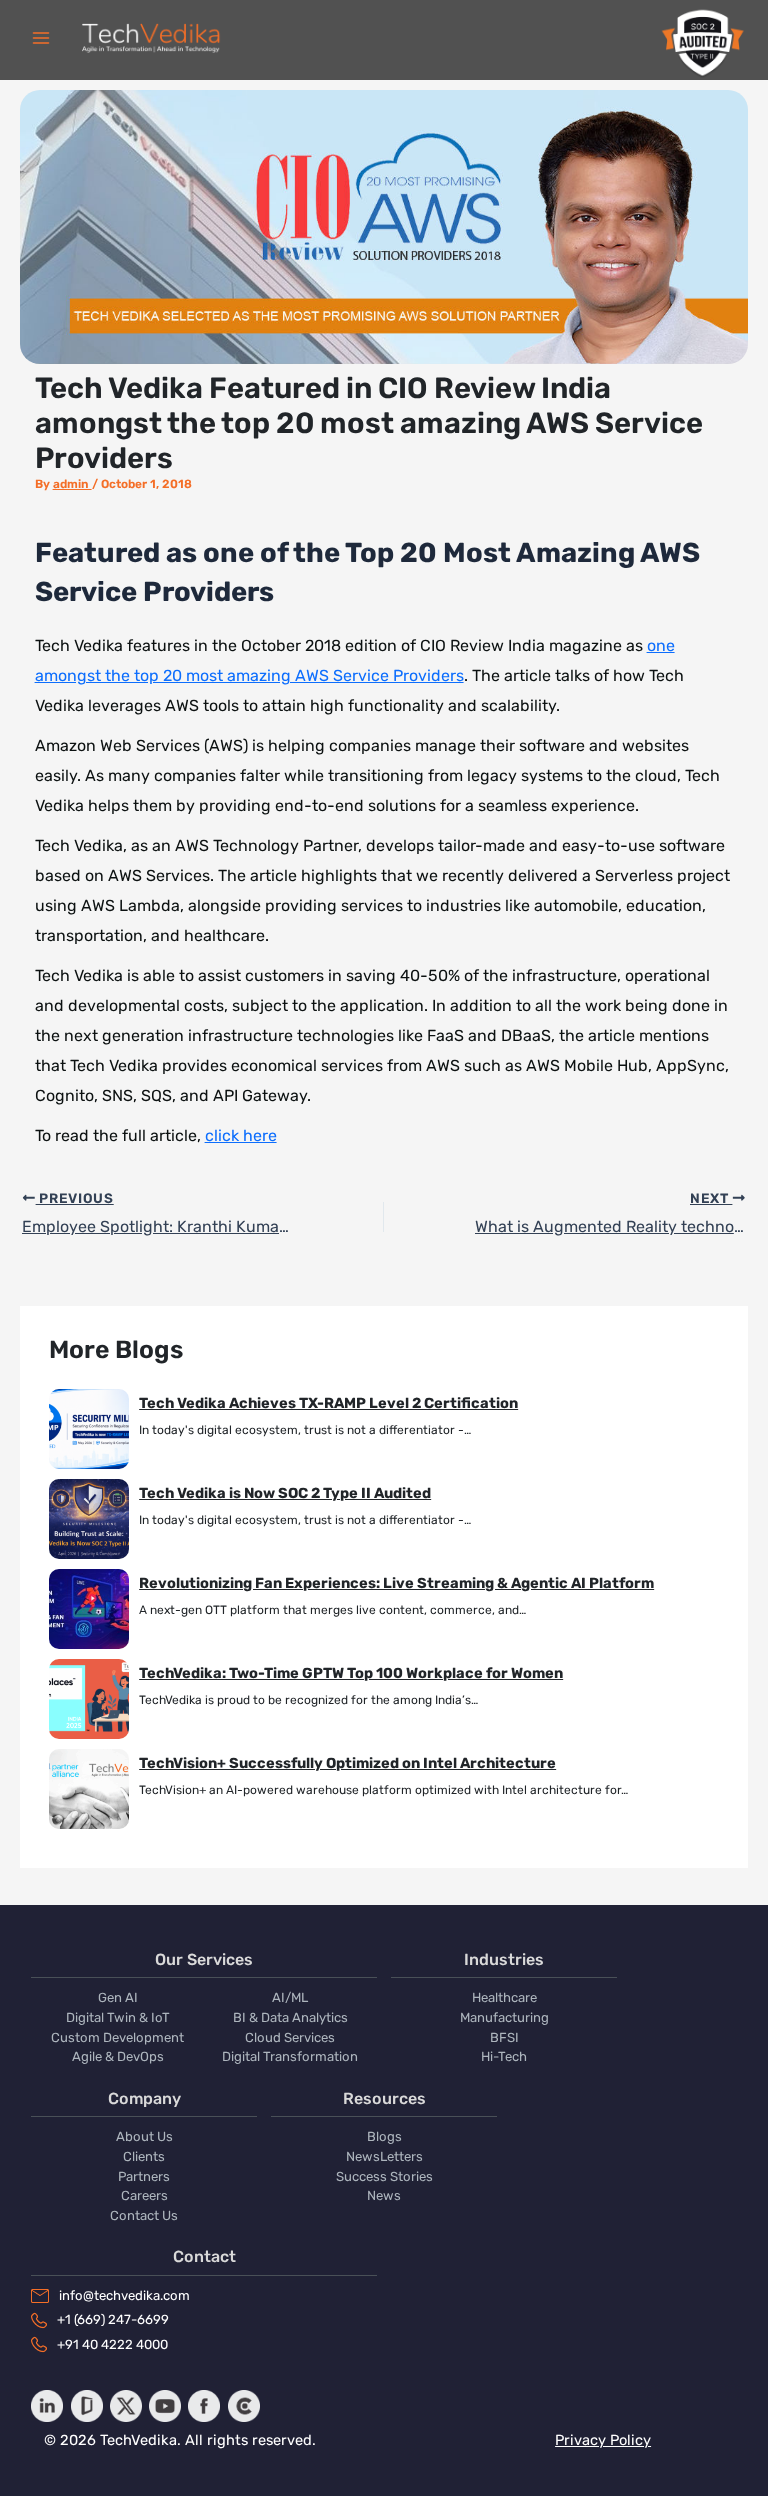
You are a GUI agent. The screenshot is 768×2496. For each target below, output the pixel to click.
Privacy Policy (603, 2440)
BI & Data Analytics (290, 2017)
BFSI (504, 2037)
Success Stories (384, 2176)
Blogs (384, 2136)
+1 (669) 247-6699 (113, 2319)
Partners (144, 2176)
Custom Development (117, 2037)
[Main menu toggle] (41, 38)
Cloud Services (290, 2037)
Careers (144, 2195)
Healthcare (504, 1997)
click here (241, 1135)
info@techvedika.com (124, 2295)
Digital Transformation (290, 2056)
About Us (144, 2136)
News (384, 2195)
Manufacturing (504, 2017)
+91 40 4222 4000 (112, 2344)
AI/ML (290, 1997)
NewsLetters (384, 2156)
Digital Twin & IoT (118, 2017)
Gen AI (118, 1997)
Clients (144, 2156)
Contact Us (144, 2215)
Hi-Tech (504, 2056)
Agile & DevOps (118, 2056)
